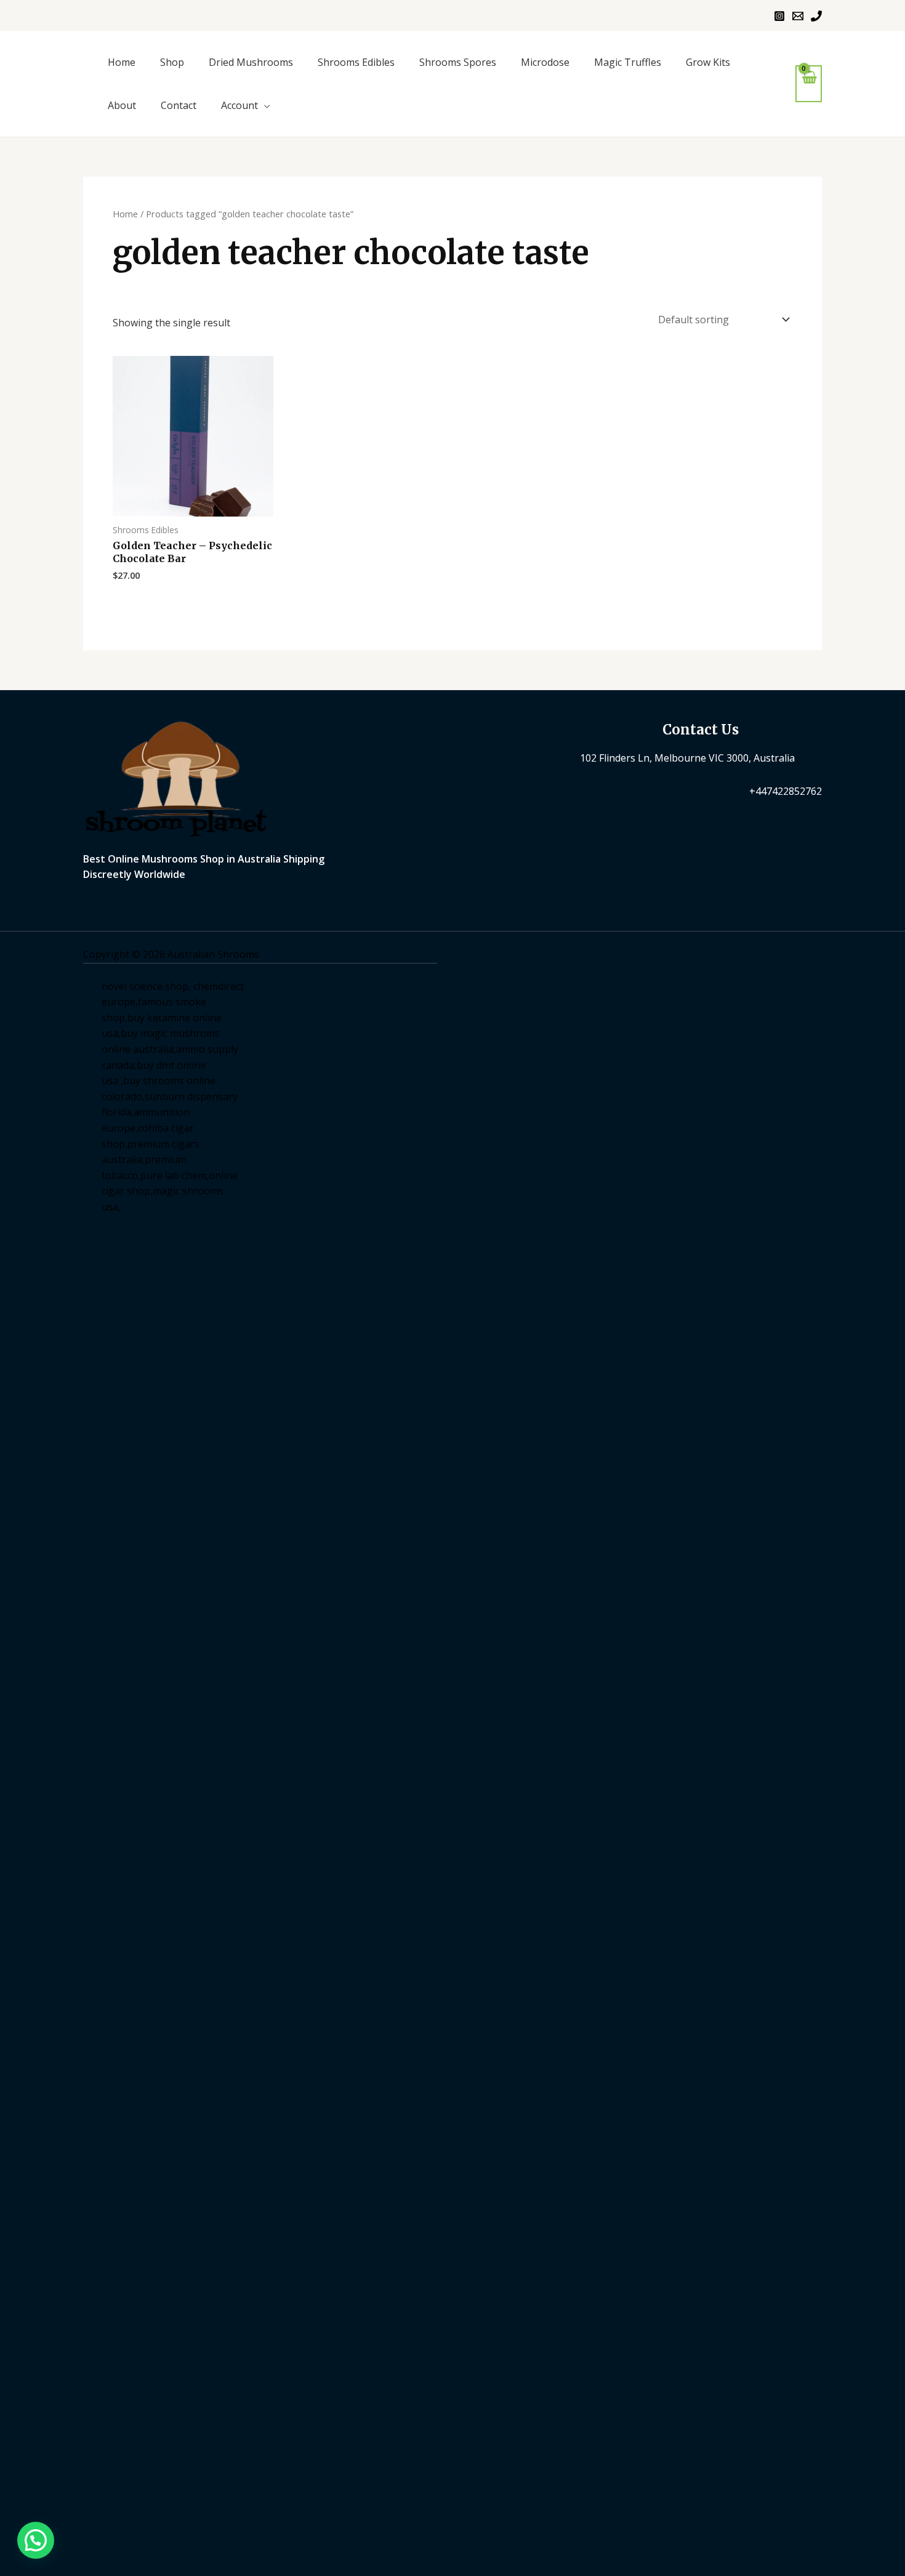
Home (122, 62)
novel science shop (145, 986)
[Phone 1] (816, 16)
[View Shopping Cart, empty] (809, 83)
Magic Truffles (628, 62)
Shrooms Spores (458, 62)
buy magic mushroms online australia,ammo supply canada (170, 1049)
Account (239, 105)
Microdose (545, 62)
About (122, 105)
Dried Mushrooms (251, 62)
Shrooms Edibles (356, 62)
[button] (36, 2540)
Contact (179, 105)
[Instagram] (779, 16)
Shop (172, 62)
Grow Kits (708, 62)
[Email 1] (798, 16)
